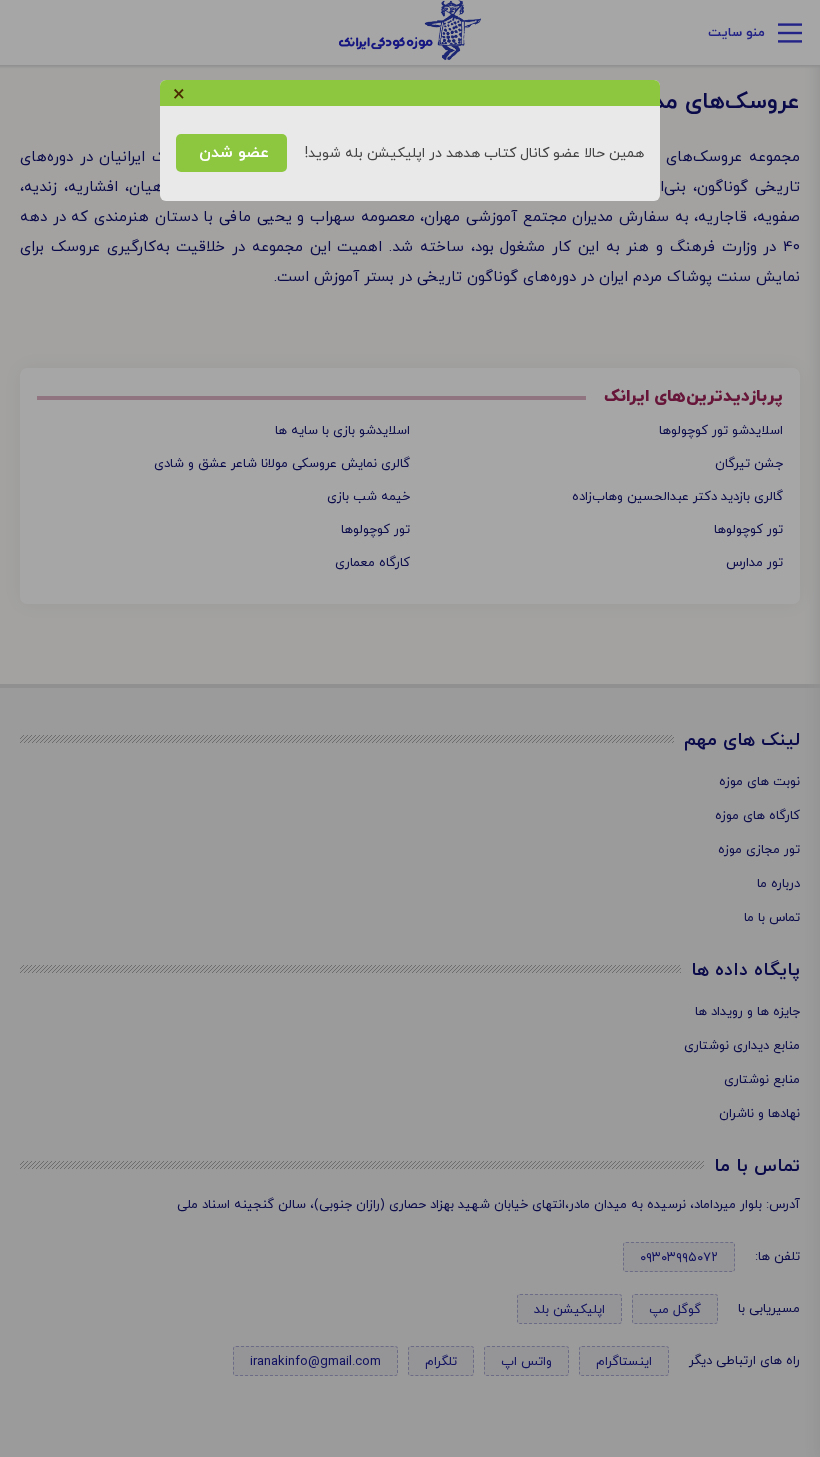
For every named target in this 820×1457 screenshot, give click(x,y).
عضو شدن (231, 153)
